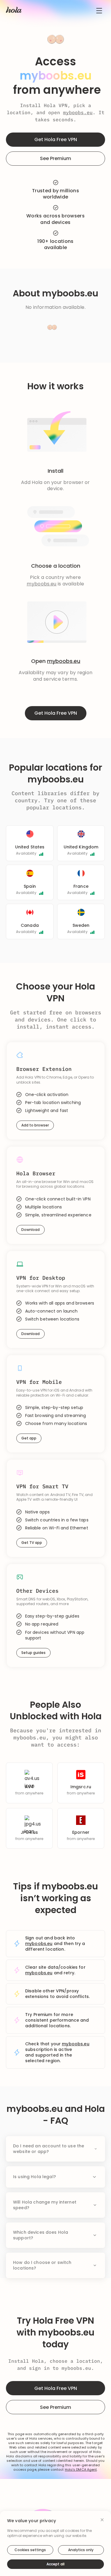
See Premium (55, 158)
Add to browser (35, 1125)
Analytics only (81, 2550)
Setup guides (33, 1653)
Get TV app (32, 1543)
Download (30, 1230)
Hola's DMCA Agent (81, 2470)
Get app (29, 1438)
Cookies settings (30, 2550)
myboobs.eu (78, 112)
